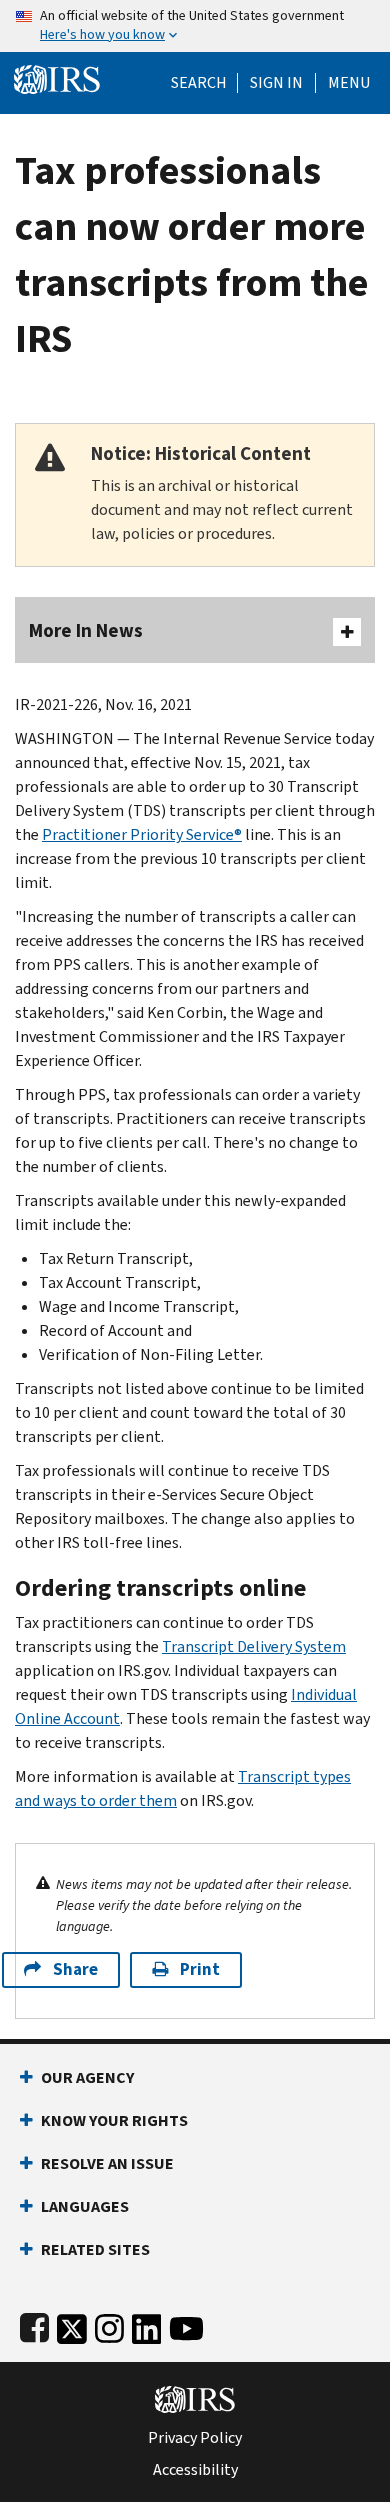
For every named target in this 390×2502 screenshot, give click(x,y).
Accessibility (195, 2470)
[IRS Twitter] (72, 2324)
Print (200, 1969)
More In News (86, 630)
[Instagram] (109, 2324)
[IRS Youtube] (186, 2324)
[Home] (57, 77)
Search (199, 83)
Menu (349, 83)
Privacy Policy (195, 2438)
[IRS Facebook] (34, 2324)
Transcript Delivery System (254, 1646)
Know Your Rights (114, 2120)
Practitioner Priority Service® (142, 834)
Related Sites (95, 2249)
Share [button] (75, 1969)
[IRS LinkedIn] (147, 2324)
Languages (85, 2206)
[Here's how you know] (195, 26)
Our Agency (87, 2077)
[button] (276, 83)
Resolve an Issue (107, 2163)
